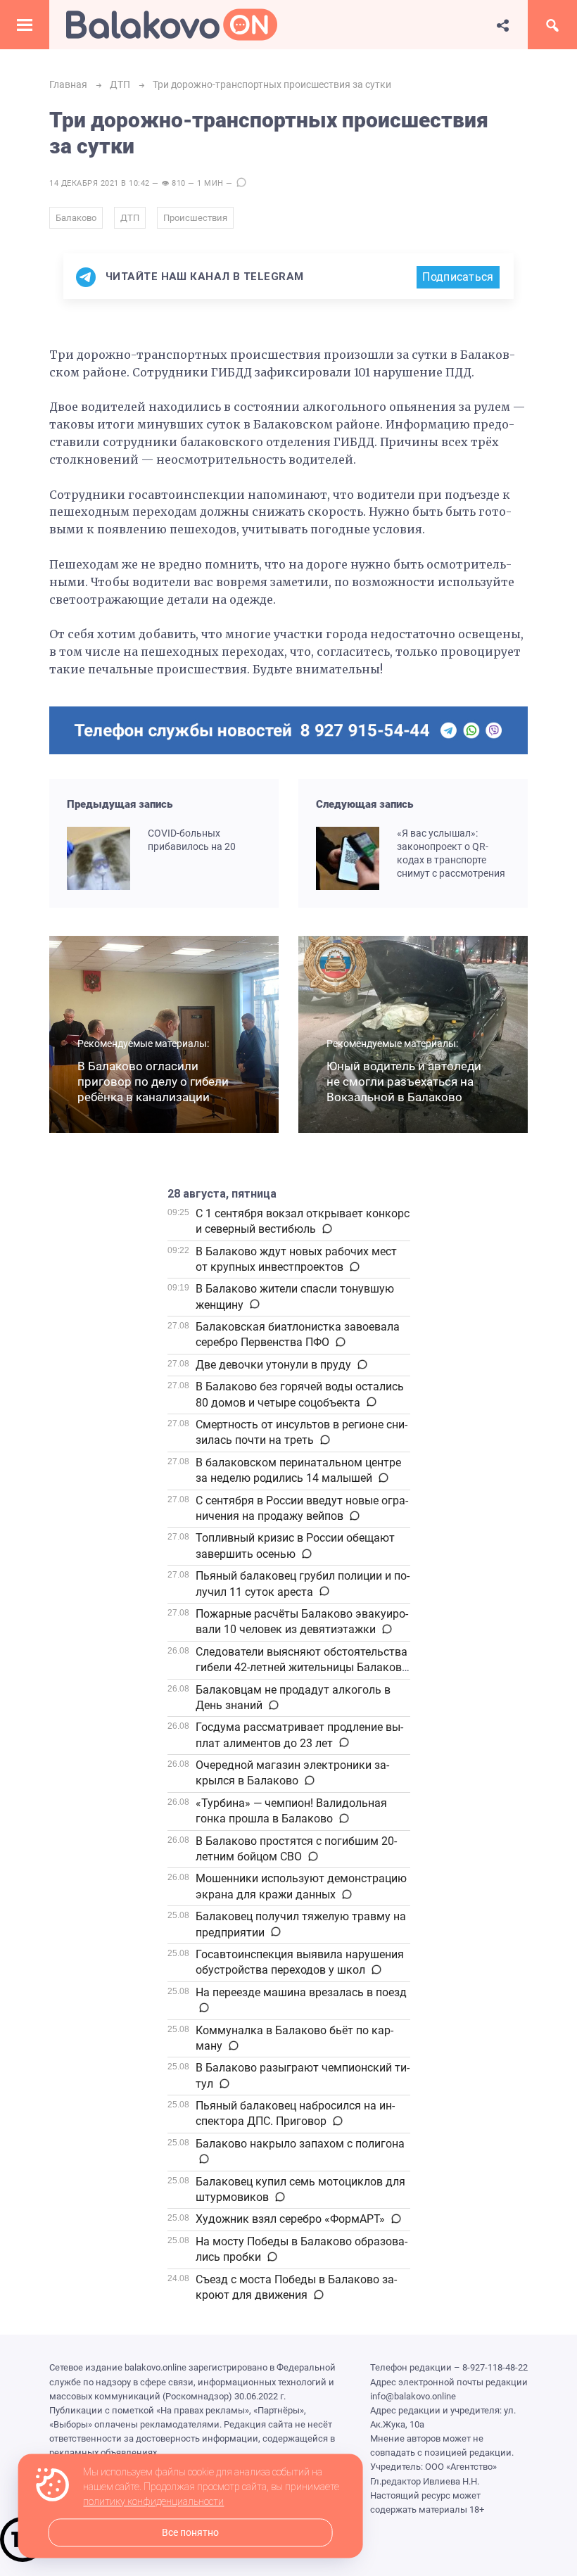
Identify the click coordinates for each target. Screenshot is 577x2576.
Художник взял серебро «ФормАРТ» (290, 2219)
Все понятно (190, 2533)
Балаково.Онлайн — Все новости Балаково (172, 25)
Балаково (76, 218)
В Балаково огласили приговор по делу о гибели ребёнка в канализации (153, 1081)
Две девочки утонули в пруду (273, 1365)
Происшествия (195, 218)
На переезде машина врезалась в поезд (301, 1992)
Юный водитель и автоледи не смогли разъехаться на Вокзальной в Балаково (404, 1081)
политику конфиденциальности (153, 2502)
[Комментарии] (326, 1229)
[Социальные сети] (503, 25)
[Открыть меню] (25, 25)
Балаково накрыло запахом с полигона (300, 2144)
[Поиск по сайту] (552, 25)
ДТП (130, 218)
